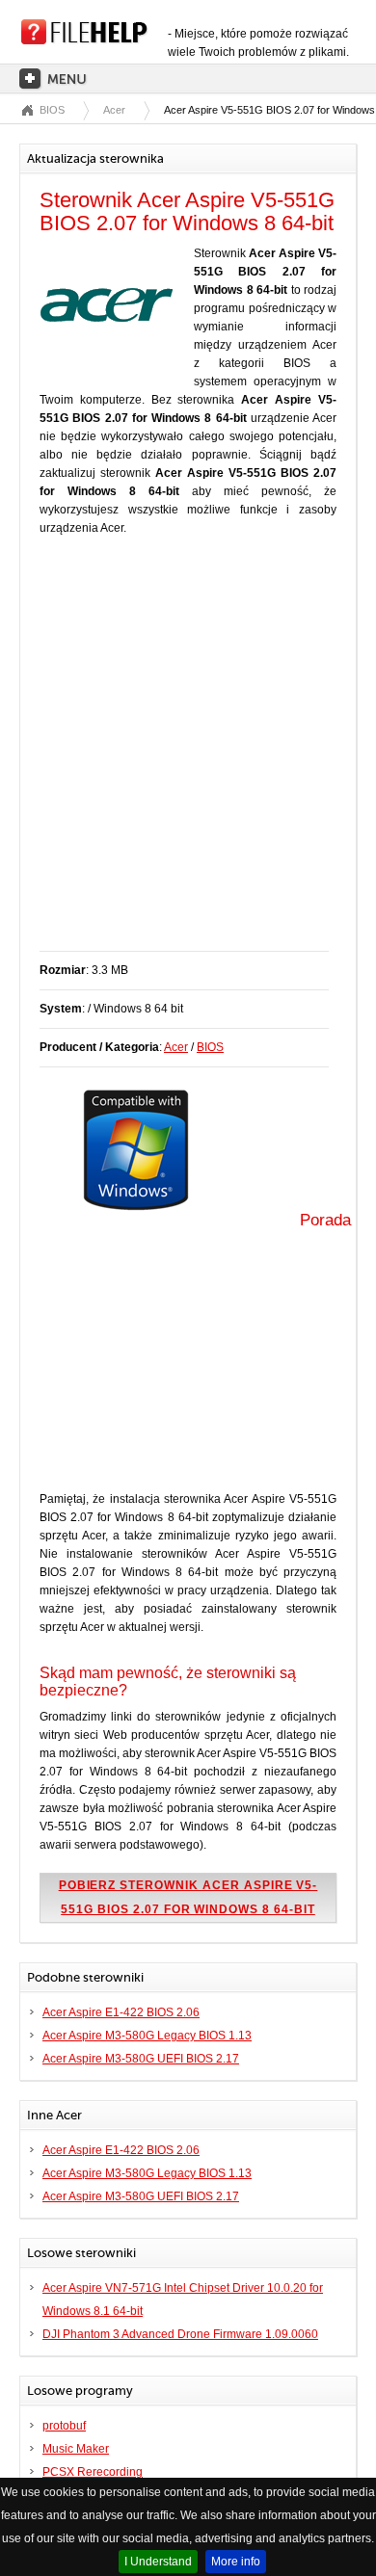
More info (236, 2562)
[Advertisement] (188, 753)
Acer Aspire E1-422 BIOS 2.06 (121, 2012)
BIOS (52, 110)
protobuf (64, 2426)
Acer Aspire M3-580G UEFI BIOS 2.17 (141, 2059)
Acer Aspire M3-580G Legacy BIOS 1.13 (147, 2036)
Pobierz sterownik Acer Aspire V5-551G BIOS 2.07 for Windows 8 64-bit (188, 1897)
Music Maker (76, 2449)
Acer (114, 110)
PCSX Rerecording (93, 2472)
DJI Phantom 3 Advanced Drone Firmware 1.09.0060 (180, 2334)
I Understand (158, 2562)
